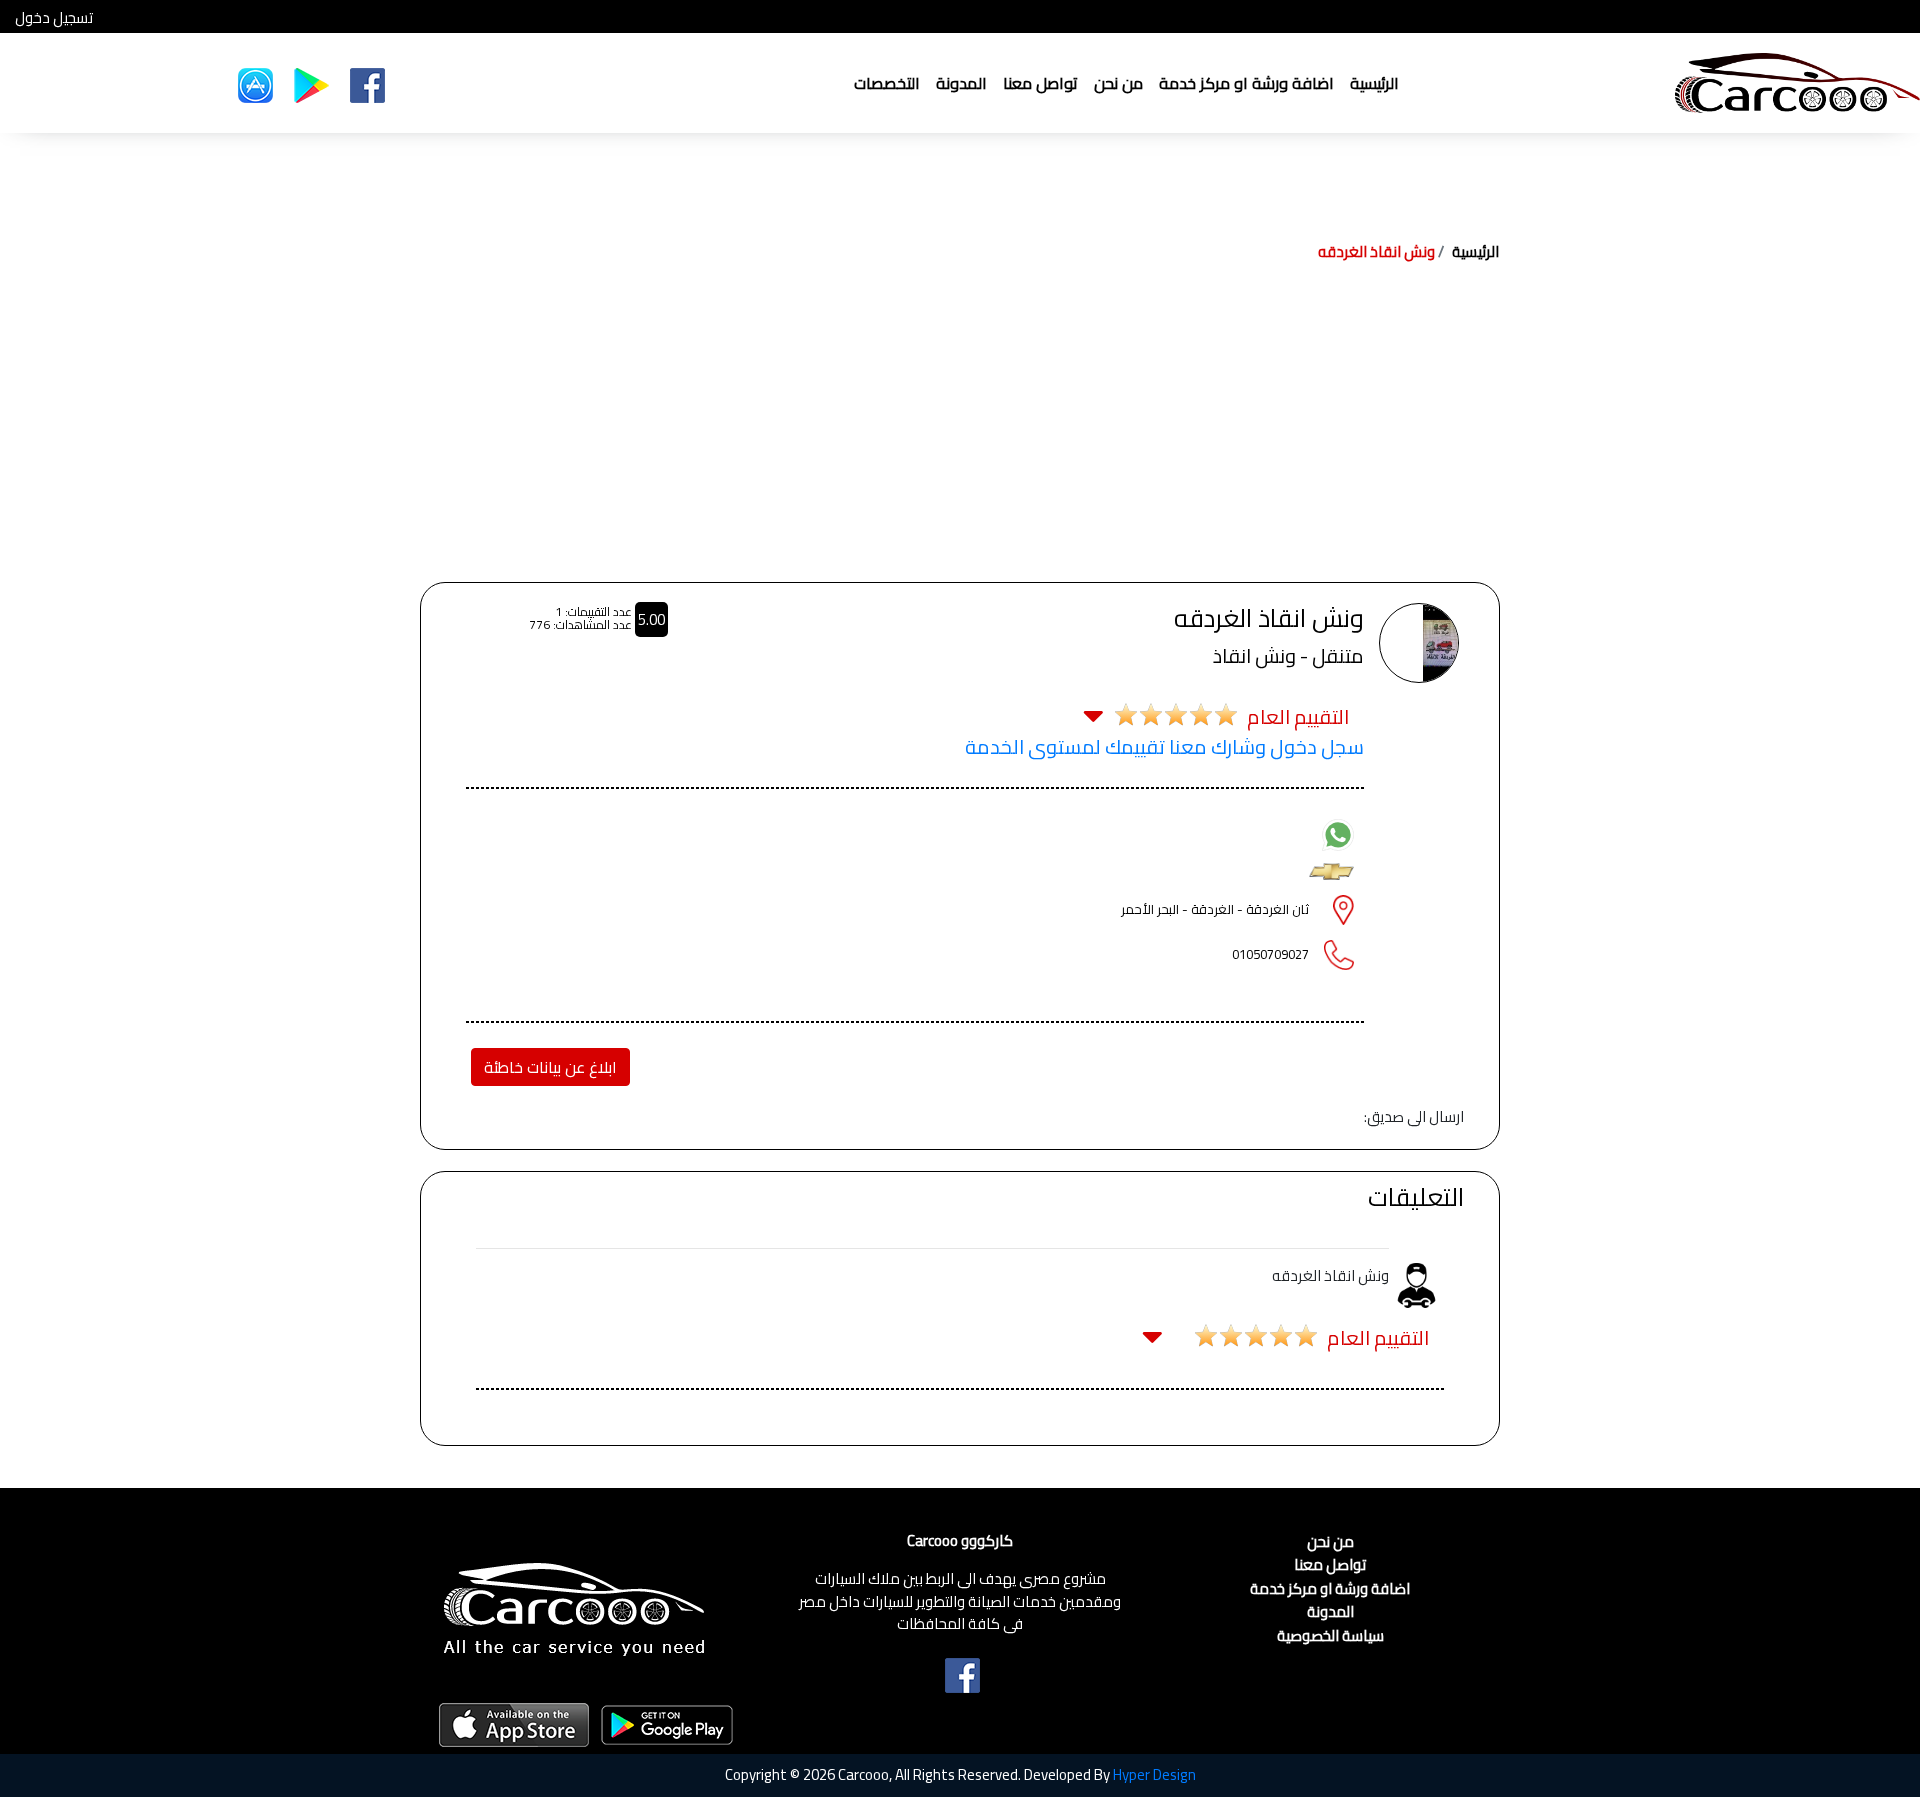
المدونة (961, 83)
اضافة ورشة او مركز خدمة (1246, 83)
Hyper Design (1154, 1774)
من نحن (1118, 83)
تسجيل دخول (54, 18)
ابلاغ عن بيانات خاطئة (550, 1067)
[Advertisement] (960, 432)
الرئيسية (1374, 83)
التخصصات (887, 83)
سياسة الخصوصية (1330, 1636)
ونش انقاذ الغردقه (1376, 251)
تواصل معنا (1040, 83)
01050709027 (1270, 954)
